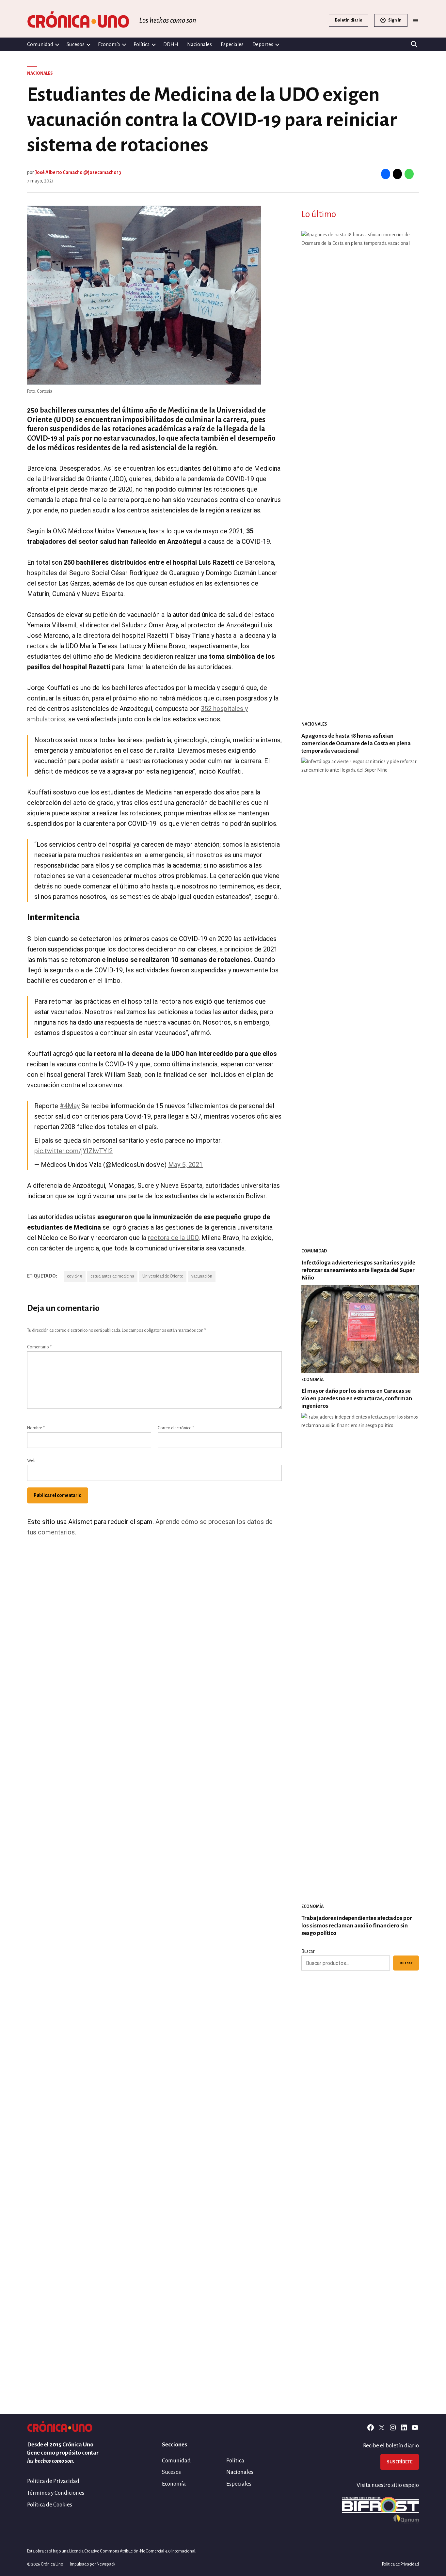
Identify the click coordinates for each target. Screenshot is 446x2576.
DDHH (171, 44)
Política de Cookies (50, 2505)
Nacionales (199, 44)
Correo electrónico (176, 1428)
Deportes (263, 44)
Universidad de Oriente (163, 1276)
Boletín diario (349, 20)
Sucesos (76, 44)
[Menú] (416, 20)
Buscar (308, 1951)
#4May (70, 1106)
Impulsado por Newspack (93, 2564)
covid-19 (75, 1276)
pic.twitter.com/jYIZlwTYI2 (73, 1151)
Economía (109, 44)
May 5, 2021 (185, 1165)
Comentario (39, 1347)
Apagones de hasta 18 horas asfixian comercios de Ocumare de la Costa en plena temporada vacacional (356, 743)
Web (31, 1461)
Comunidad (40, 44)
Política (142, 44)
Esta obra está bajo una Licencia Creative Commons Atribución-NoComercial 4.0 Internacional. (112, 2551)
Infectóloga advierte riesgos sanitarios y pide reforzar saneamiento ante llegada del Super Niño (358, 1270)
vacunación (202, 1276)
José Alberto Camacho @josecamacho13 (78, 172)
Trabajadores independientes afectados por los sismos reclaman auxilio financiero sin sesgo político (357, 1926)
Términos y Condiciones (56, 2493)
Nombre (36, 1428)
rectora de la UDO (173, 1238)
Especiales (232, 44)
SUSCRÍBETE (400, 2462)
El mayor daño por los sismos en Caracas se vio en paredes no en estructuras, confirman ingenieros (357, 1398)
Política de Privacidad (53, 2481)
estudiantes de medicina (112, 1276)
